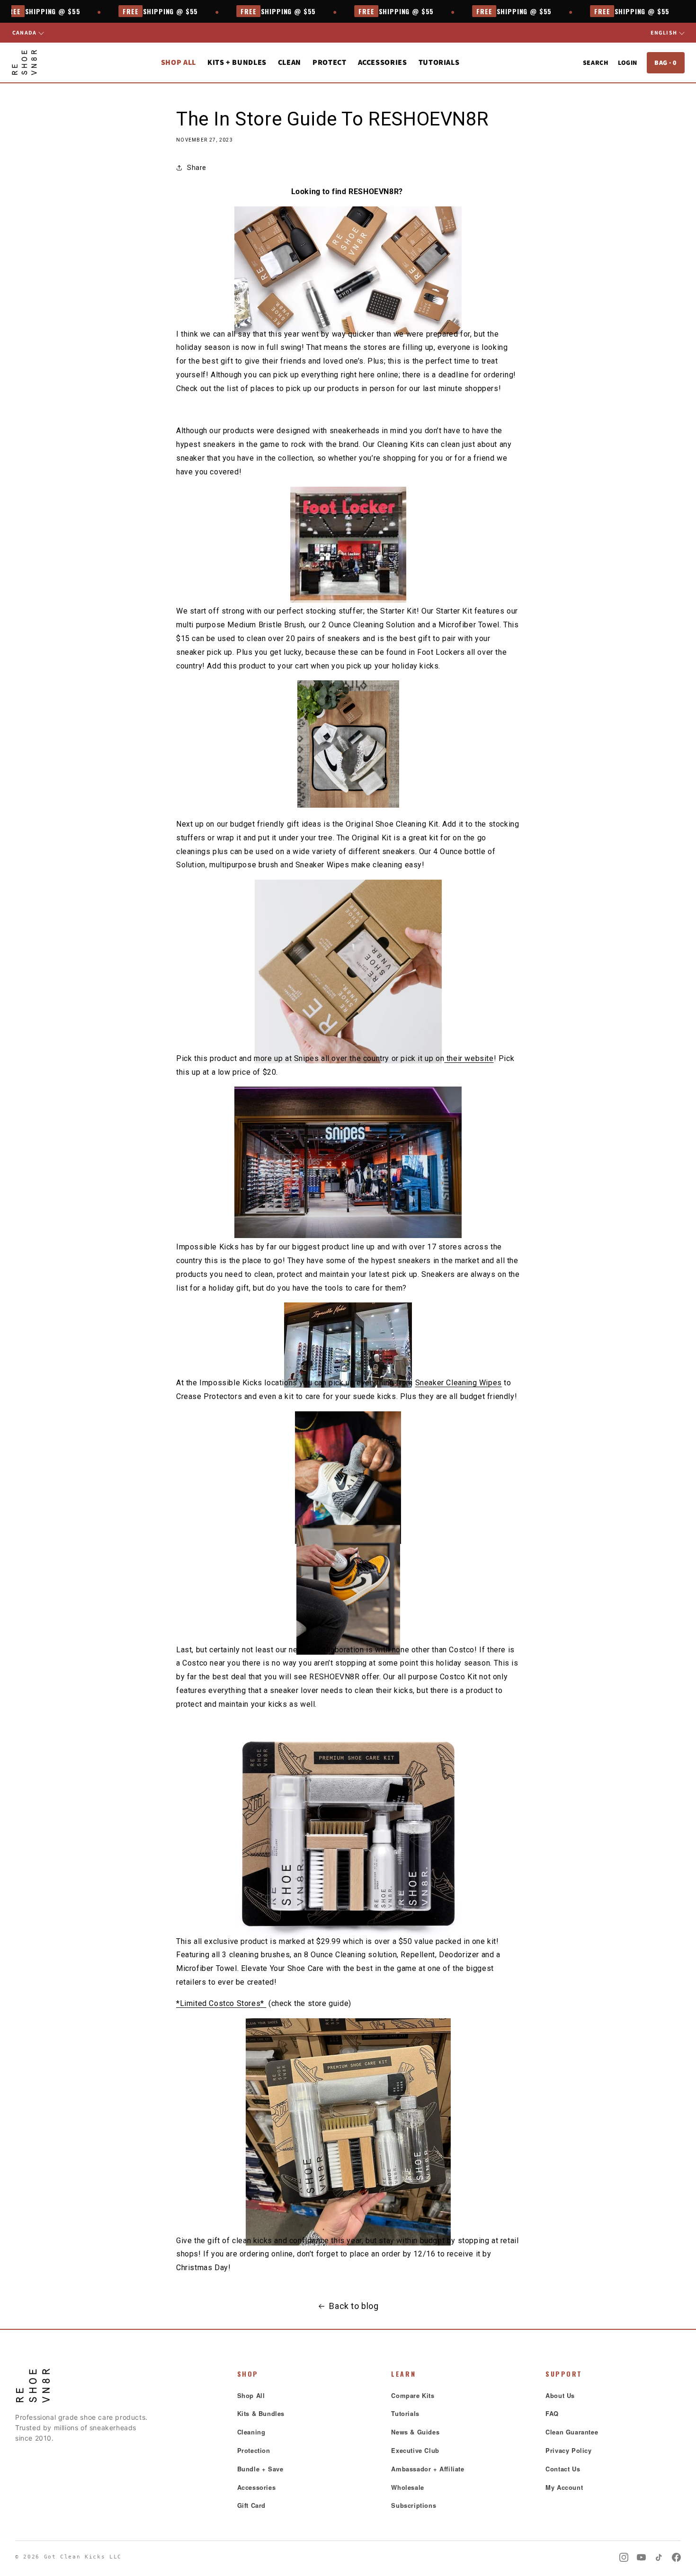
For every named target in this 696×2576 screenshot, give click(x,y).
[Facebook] (676, 2557)
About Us (560, 2395)
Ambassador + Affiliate (428, 2469)
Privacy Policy (568, 2450)
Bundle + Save (260, 2469)
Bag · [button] (666, 62)
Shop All (178, 62)
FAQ (552, 2413)
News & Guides (415, 2432)
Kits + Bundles (237, 62)
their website (469, 1058)
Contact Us (563, 2469)
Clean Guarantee (572, 2432)
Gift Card (251, 2505)
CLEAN (290, 62)
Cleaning (251, 2432)
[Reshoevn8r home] (24, 62)
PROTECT (329, 62)
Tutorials (439, 62)
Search (596, 62)
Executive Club (415, 2450)
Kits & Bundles (261, 2413)
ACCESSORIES (383, 62)
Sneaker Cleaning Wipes (459, 1383)
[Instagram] (624, 2557)
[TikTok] (659, 2557)
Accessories (257, 2487)
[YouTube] (641, 2557)
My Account (564, 2487)
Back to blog (354, 2306)
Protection (254, 2450)
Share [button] (197, 168)
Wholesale (407, 2487)
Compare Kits (413, 2395)
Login (628, 62)
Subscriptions (414, 2505)
